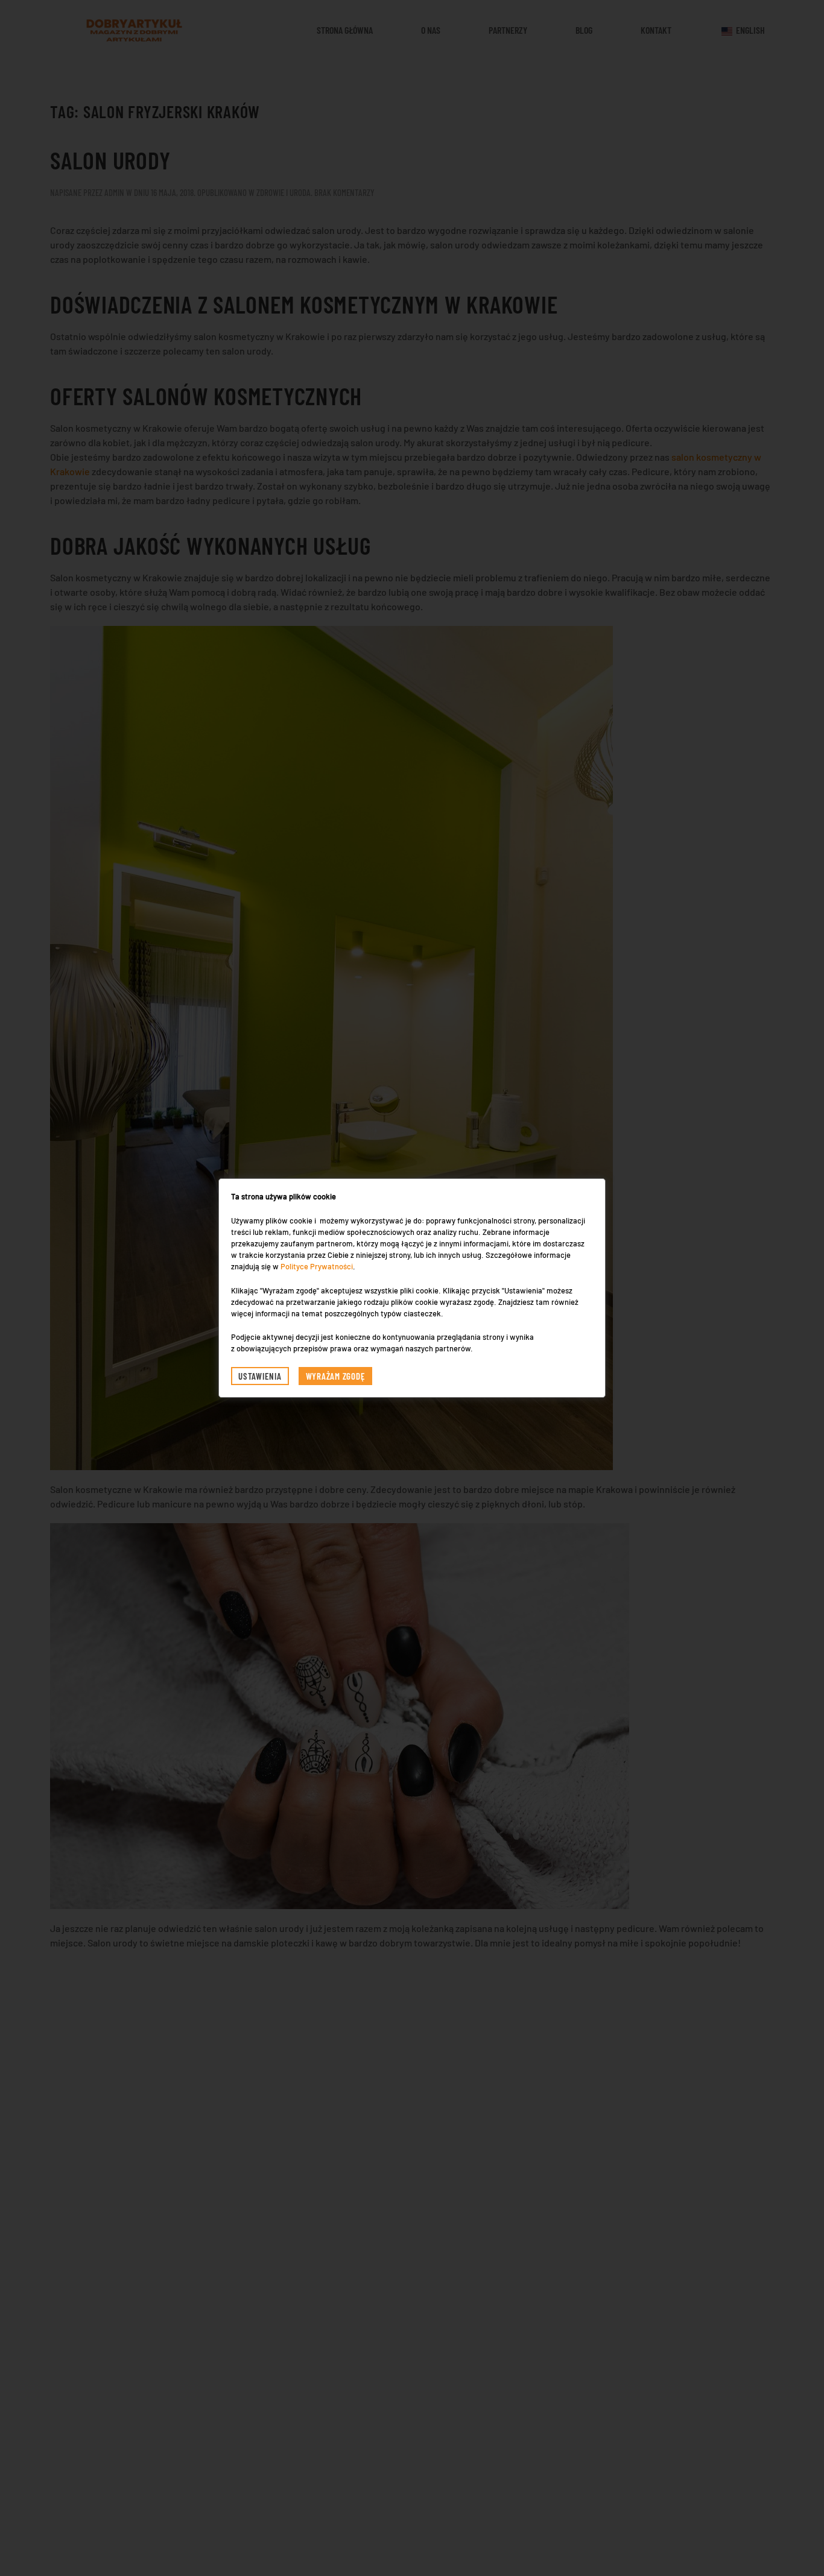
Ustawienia (260, 1376)
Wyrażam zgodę (336, 1376)
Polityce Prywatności (317, 1266)
